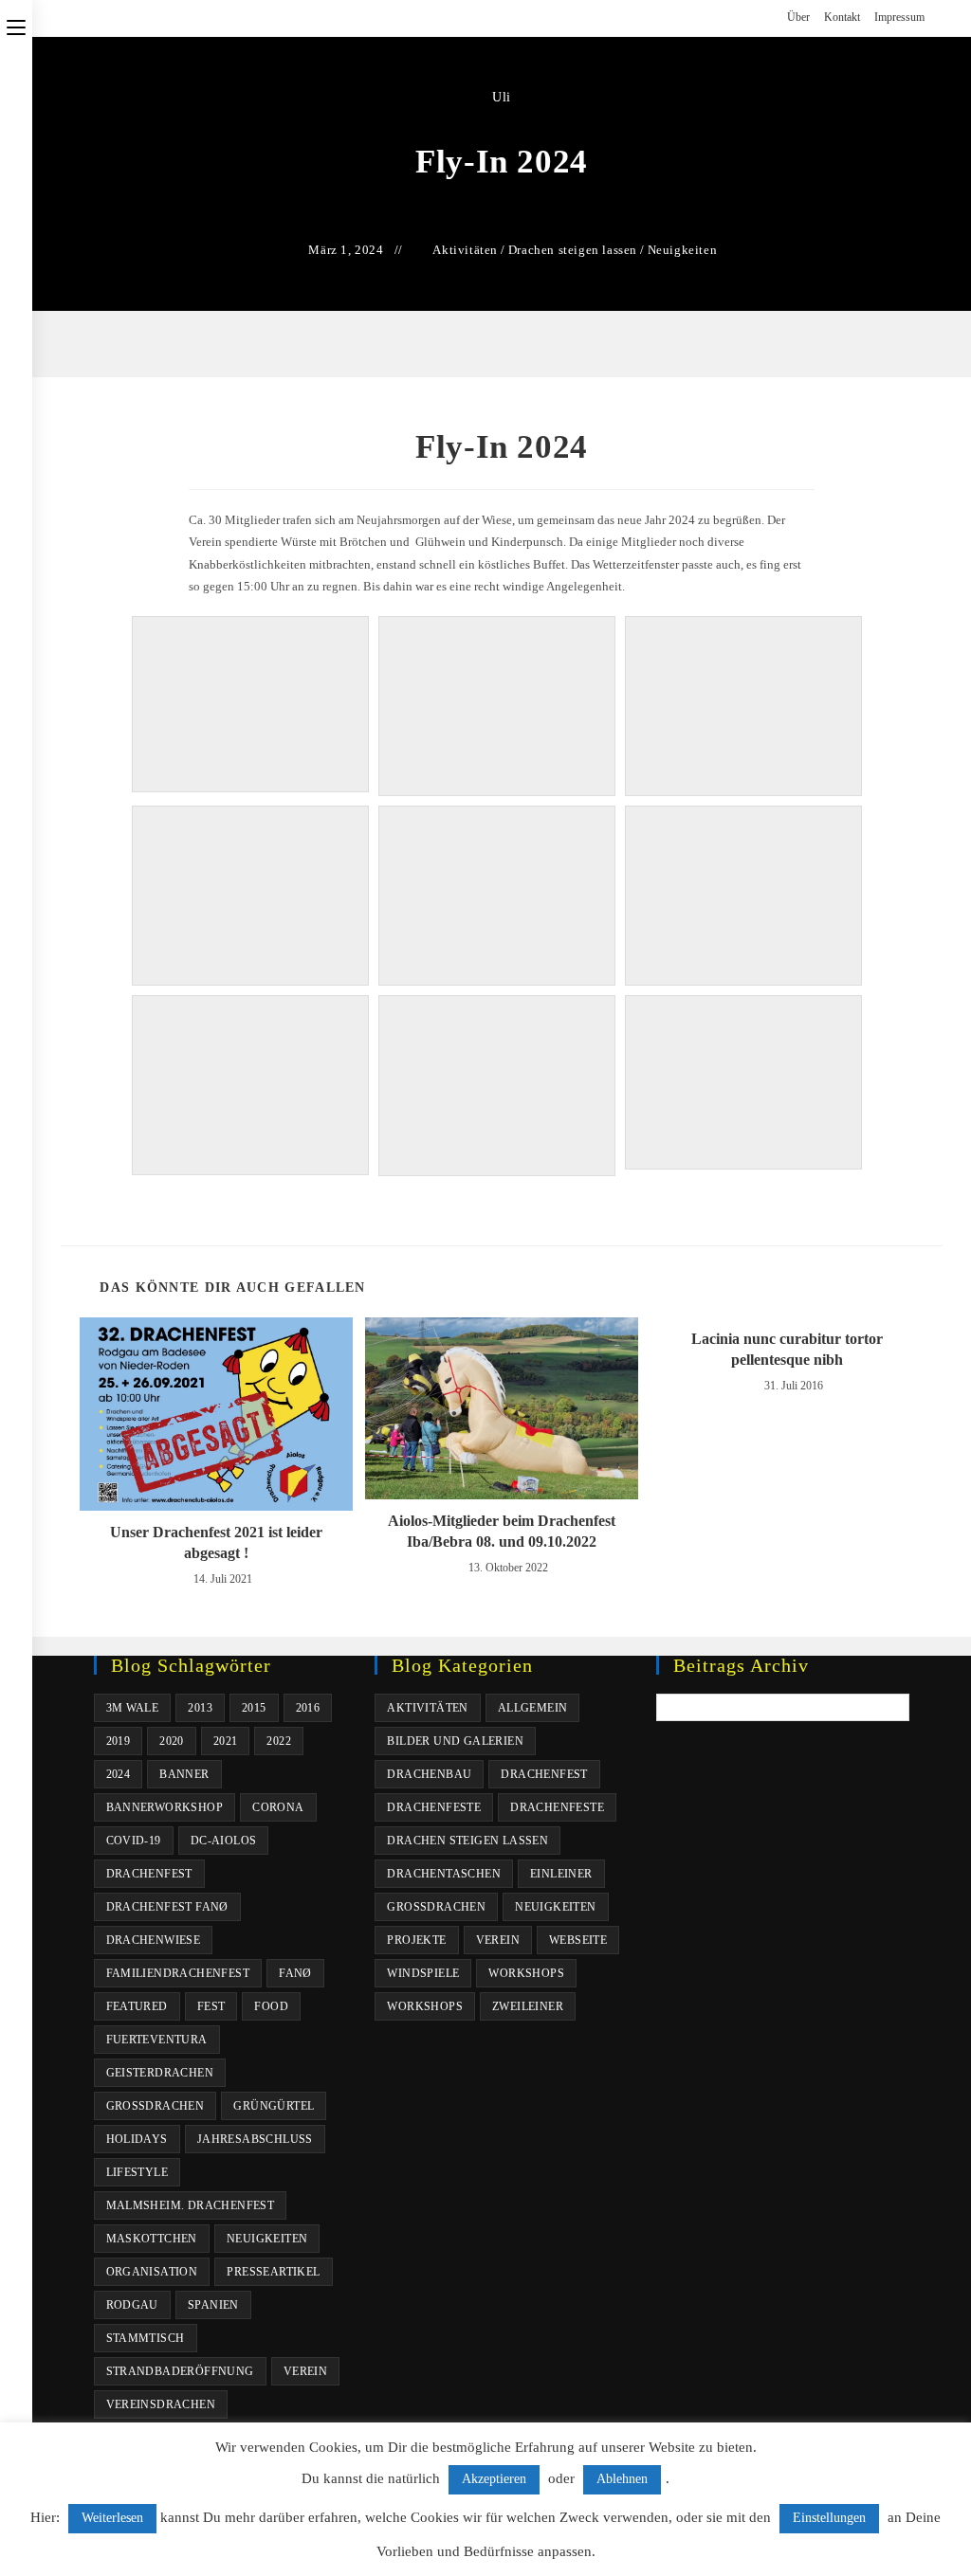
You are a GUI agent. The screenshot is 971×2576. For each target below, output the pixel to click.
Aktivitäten (465, 250)
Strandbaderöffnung (180, 2371)
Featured (137, 2006)
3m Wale (133, 1708)
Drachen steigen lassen (573, 250)
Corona (278, 1807)
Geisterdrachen (160, 2073)
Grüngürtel (274, 2106)
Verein (305, 2371)
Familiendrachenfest (178, 1973)
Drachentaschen (444, 1874)
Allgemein (533, 1708)
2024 (119, 1774)
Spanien (213, 2305)
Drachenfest (149, 1874)
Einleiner (561, 1874)
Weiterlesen (112, 2518)
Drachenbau (429, 1774)
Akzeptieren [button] (494, 2479)
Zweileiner (528, 2006)
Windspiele (423, 1973)
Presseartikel (273, 2272)
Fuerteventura (157, 2040)
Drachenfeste (434, 1807)
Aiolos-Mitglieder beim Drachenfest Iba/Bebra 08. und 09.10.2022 (502, 1531)
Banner (184, 1774)
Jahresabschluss (255, 2139)
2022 (279, 1741)
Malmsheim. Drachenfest (191, 2205)
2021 (226, 1741)
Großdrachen (156, 2106)
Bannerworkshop (165, 1807)
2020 (172, 1741)
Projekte (416, 1940)
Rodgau (132, 2305)
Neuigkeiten (683, 250)
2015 (254, 1708)
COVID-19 (134, 1841)
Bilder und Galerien (455, 1741)
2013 (200, 1708)
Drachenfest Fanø (167, 1907)
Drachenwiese (154, 1940)
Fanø (295, 1973)
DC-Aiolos (224, 1841)
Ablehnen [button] (622, 2479)
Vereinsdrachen (161, 2404)
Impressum (899, 17)
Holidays (137, 2139)
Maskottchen (152, 2239)
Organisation (152, 2272)
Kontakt (842, 17)
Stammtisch (146, 2338)
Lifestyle (137, 2172)
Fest (211, 2006)
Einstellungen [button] (829, 2518)
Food (271, 2006)
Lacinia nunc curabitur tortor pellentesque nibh (787, 1349)
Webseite (578, 1940)
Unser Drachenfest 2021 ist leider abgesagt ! (216, 1542)
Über (798, 17)
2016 (308, 1708)
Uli (502, 97)
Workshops (526, 1973)
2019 (119, 1741)
